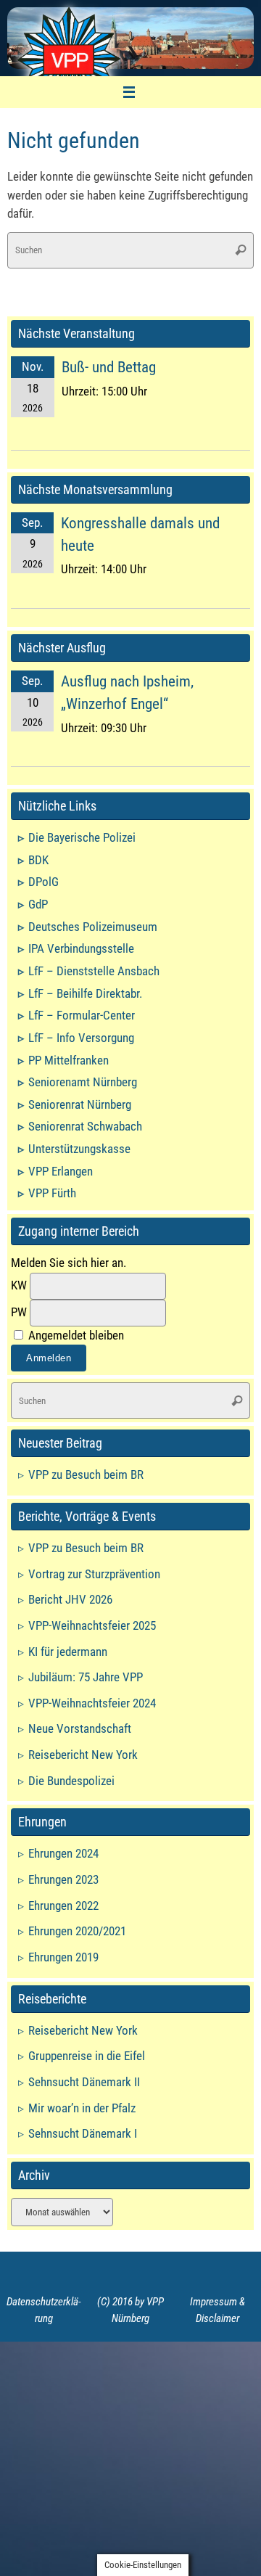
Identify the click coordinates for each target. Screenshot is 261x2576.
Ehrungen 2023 (63, 1879)
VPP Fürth (52, 1193)
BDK (38, 860)
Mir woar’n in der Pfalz (82, 2108)
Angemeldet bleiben (75, 1335)
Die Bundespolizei (71, 1781)
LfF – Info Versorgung (81, 1038)
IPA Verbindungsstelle (81, 948)
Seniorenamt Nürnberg (83, 1082)
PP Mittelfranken (69, 1060)
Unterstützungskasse (79, 1149)
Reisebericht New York (83, 1755)
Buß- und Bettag (109, 367)
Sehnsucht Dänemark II (84, 2082)
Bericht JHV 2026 (70, 1599)
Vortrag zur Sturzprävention (94, 1574)
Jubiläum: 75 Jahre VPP (86, 1677)
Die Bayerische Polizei (82, 837)
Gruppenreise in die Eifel (87, 2056)
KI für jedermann (68, 1652)
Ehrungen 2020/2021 (77, 1931)
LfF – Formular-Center (82, 1015)
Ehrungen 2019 (63, 1957)
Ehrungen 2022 (63, 1906)
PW (19, 1312)
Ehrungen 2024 (63, 1853)
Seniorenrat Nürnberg (80, 1104)
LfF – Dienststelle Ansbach (94, 971)
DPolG (43, 882)
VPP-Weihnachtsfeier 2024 (92, 1703)
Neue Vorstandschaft (80, 1728)
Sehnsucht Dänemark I (83, 2133)
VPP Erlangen (61, 1171)
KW (19, 1285)
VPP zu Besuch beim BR (86, 1474)
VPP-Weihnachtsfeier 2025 (92, 1625)
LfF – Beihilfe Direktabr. (85, 993)
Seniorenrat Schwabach (85, 1126)
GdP (38, 904)
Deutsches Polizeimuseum (93, 927)
